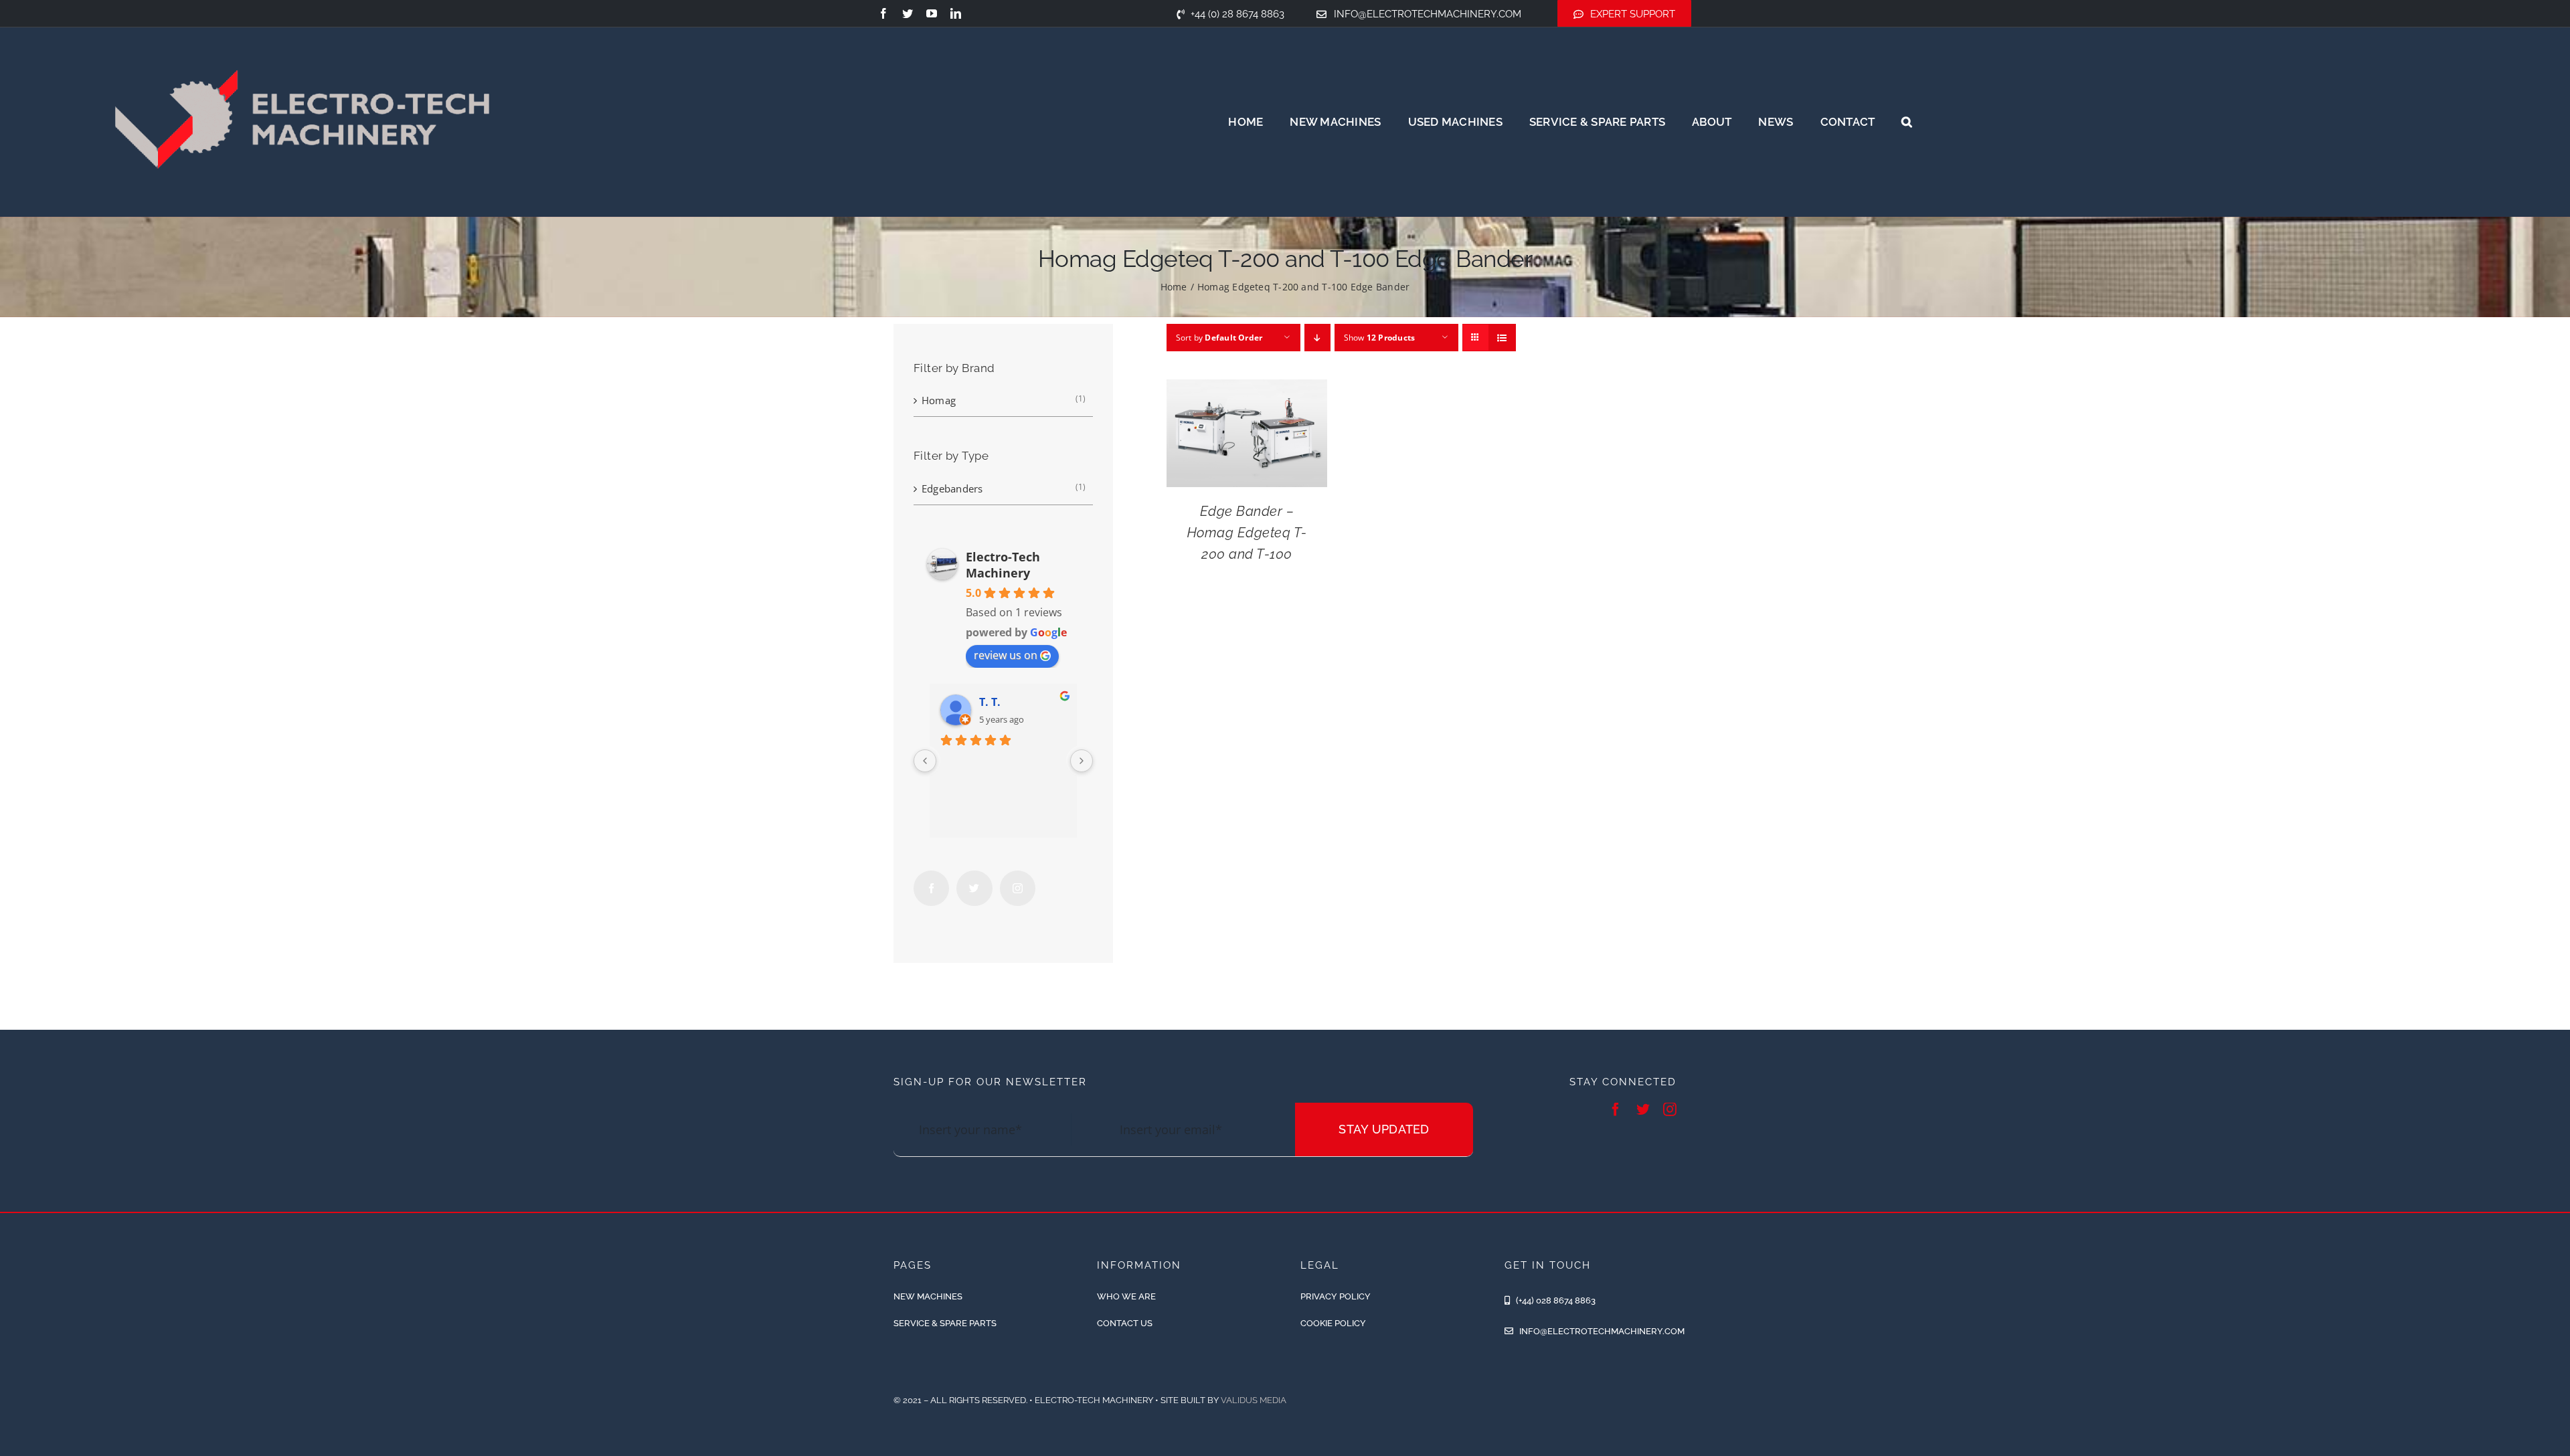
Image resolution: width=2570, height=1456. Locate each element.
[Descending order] (1317, 338)
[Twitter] (974, 888)
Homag (939, 400)
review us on (1006, 655)
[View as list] (1502, 338)
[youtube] (932, 13)
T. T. (990, 702)
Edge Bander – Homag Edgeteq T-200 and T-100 (1247, 533)
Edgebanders (952, 488)
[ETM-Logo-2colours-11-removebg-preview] (302, 27)
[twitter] (908, 13)
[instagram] (1670, 1109)
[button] (1907, 122)
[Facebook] (931, 888)
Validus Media (1254, 1400)
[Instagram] (1018, 888)
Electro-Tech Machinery (1003, 565)
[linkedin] (956, 13)
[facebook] (883, 13)
